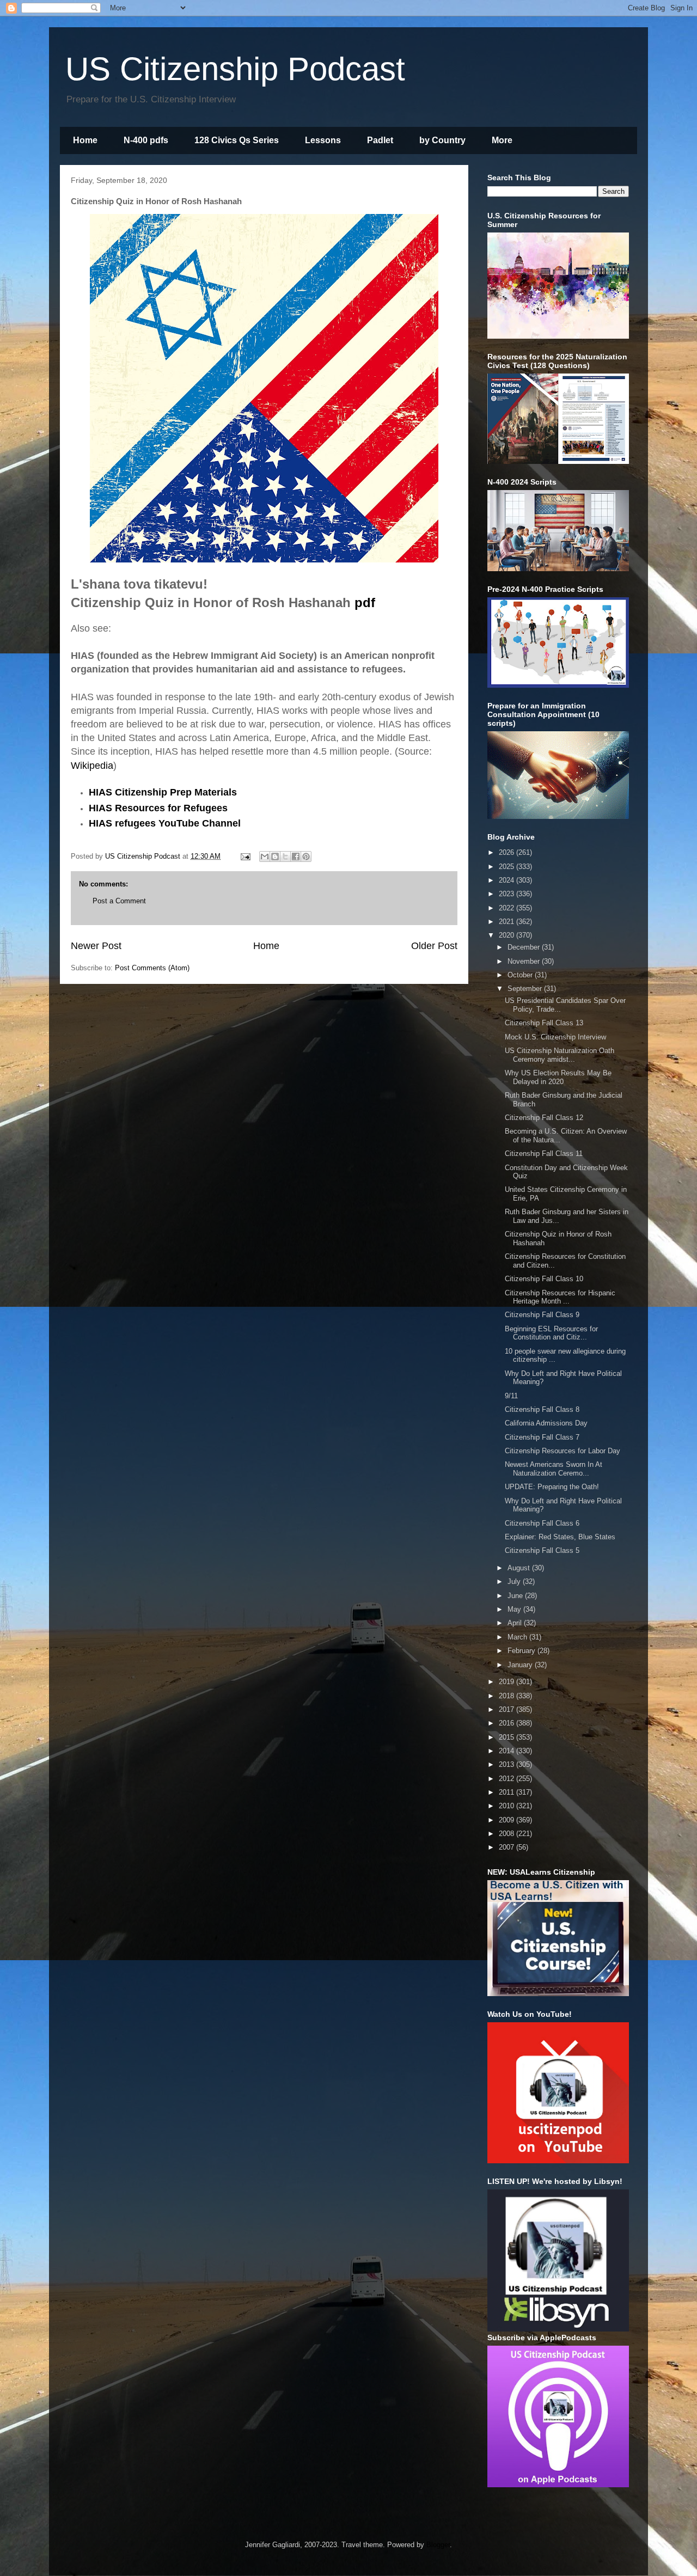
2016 (508, 1723)
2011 (508, 1792)
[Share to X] (285, 856)
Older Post (434, 946)
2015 (508, 1737)
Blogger (438, 2545)
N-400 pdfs (146, 140)
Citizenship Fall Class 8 (542, 1409)
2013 (508, 1764)
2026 (508, 852)
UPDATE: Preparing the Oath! (552, 1487)
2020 (508, 935)
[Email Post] (245, 856)
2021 (508, 922)
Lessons (323, 140)
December (525, 947)
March (518, 1637)
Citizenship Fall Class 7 (542, 1437)
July (515, 1581)
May (515, 1609)
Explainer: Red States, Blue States (560, 1537)
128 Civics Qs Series (237, 140)
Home (85, 140)
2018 (508, 1696)
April (516, 1623)
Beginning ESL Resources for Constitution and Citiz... (551, 1333)
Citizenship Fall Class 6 (542, 1523)
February (522, 1651)
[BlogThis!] (275, 856)
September (526, 989)
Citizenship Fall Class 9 (542, 1315)
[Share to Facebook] (296, 856)
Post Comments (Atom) (152, 968)
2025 (508, 867)
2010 (508, 1806)
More (502, 140)
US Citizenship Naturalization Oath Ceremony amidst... (560, 1055)
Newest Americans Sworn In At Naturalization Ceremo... (554, 1469)
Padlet (380, 140)
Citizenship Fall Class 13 (544, 1023)
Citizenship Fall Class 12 (544, 1118)
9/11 (511, 1396)
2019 (508, 1682)
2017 (508, 1709)
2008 (508, 1834)
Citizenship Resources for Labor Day (563, 1451)
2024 (508, 880)
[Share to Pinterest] (306, 856)
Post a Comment (119, 901)
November (525, 961)
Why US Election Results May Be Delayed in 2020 (558, 1077)
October (521, 975)
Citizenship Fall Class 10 (544, 1279)
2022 (508, 908)
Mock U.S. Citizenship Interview (555, 1037)
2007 (508, 1847)
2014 (508, 1751)
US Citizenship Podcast (235, 69)
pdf (365, 602)
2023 (508, 894)
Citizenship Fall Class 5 (542, 1550)
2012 (508, 1779)
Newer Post (96, 946)
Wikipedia (92, 766)
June (516, 1596)
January (521, 1665)
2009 (508, 1820)
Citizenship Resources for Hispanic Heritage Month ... (560, 1297)
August (520, 1568)
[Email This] (265, 856)
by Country (442, 140)
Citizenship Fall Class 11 (544, 1154)
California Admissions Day (546, 1423)
